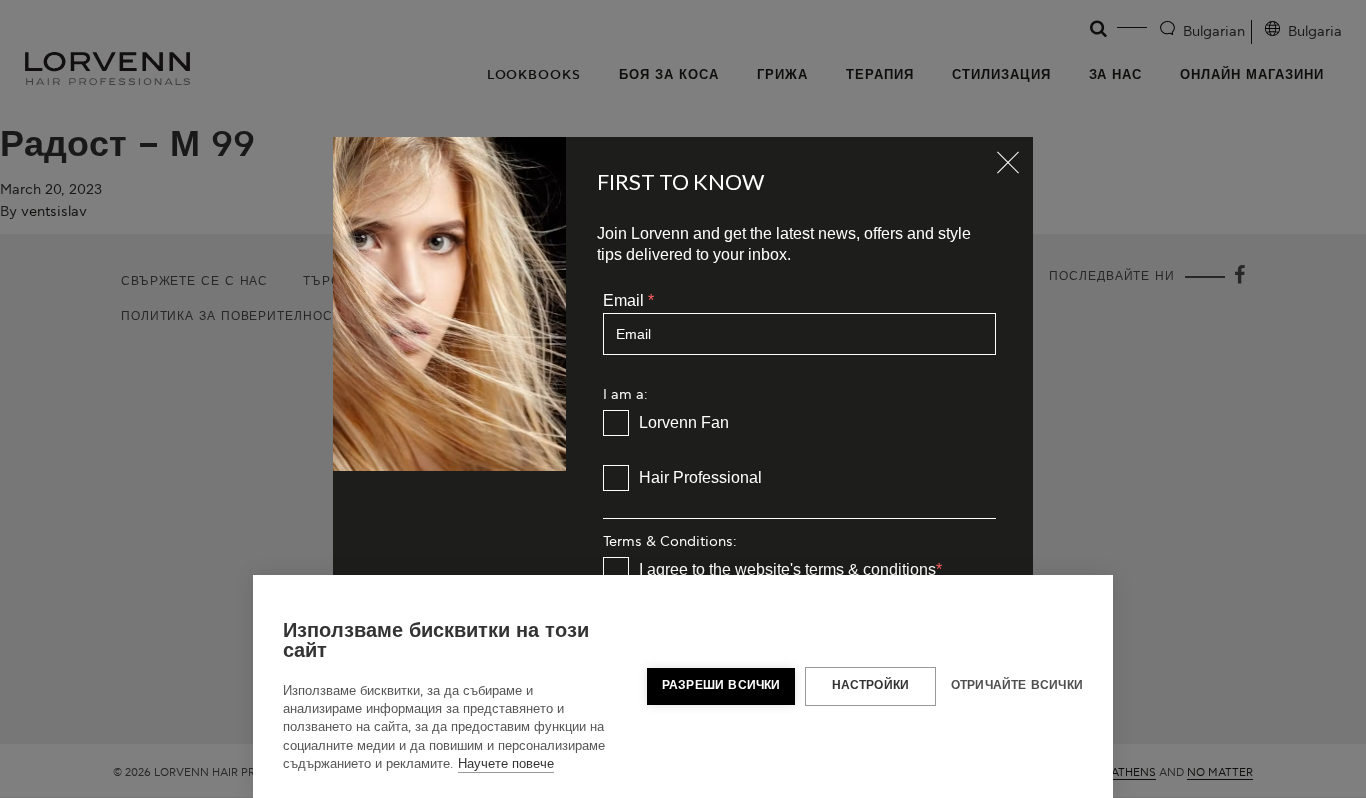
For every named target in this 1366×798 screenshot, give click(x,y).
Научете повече (506, 764)
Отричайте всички (1017, 685)
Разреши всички (721, 685)
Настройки (871, 685)
